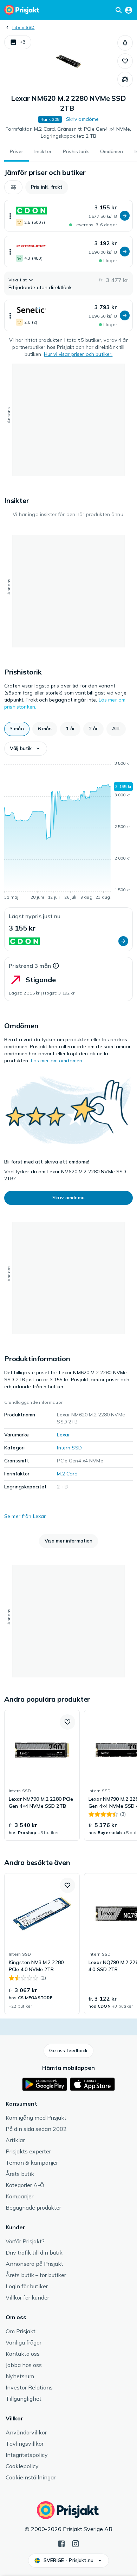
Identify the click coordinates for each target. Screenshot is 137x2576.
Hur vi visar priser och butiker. (78, 354)
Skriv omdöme (83, 119)
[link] (42, 1775)
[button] (18, 42)
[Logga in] (129, 10)
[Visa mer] (10, 216)
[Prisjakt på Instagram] (76, 2543)
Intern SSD (23, 27)
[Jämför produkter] (125, 79)
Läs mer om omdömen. (57, 1061)
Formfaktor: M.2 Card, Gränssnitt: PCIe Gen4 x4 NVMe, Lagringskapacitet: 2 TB (68, 132)
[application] (68, 832)
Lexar (63, 1435)
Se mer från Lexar (25, 1516)
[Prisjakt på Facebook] (61, 2543)
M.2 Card (67, 1474)
